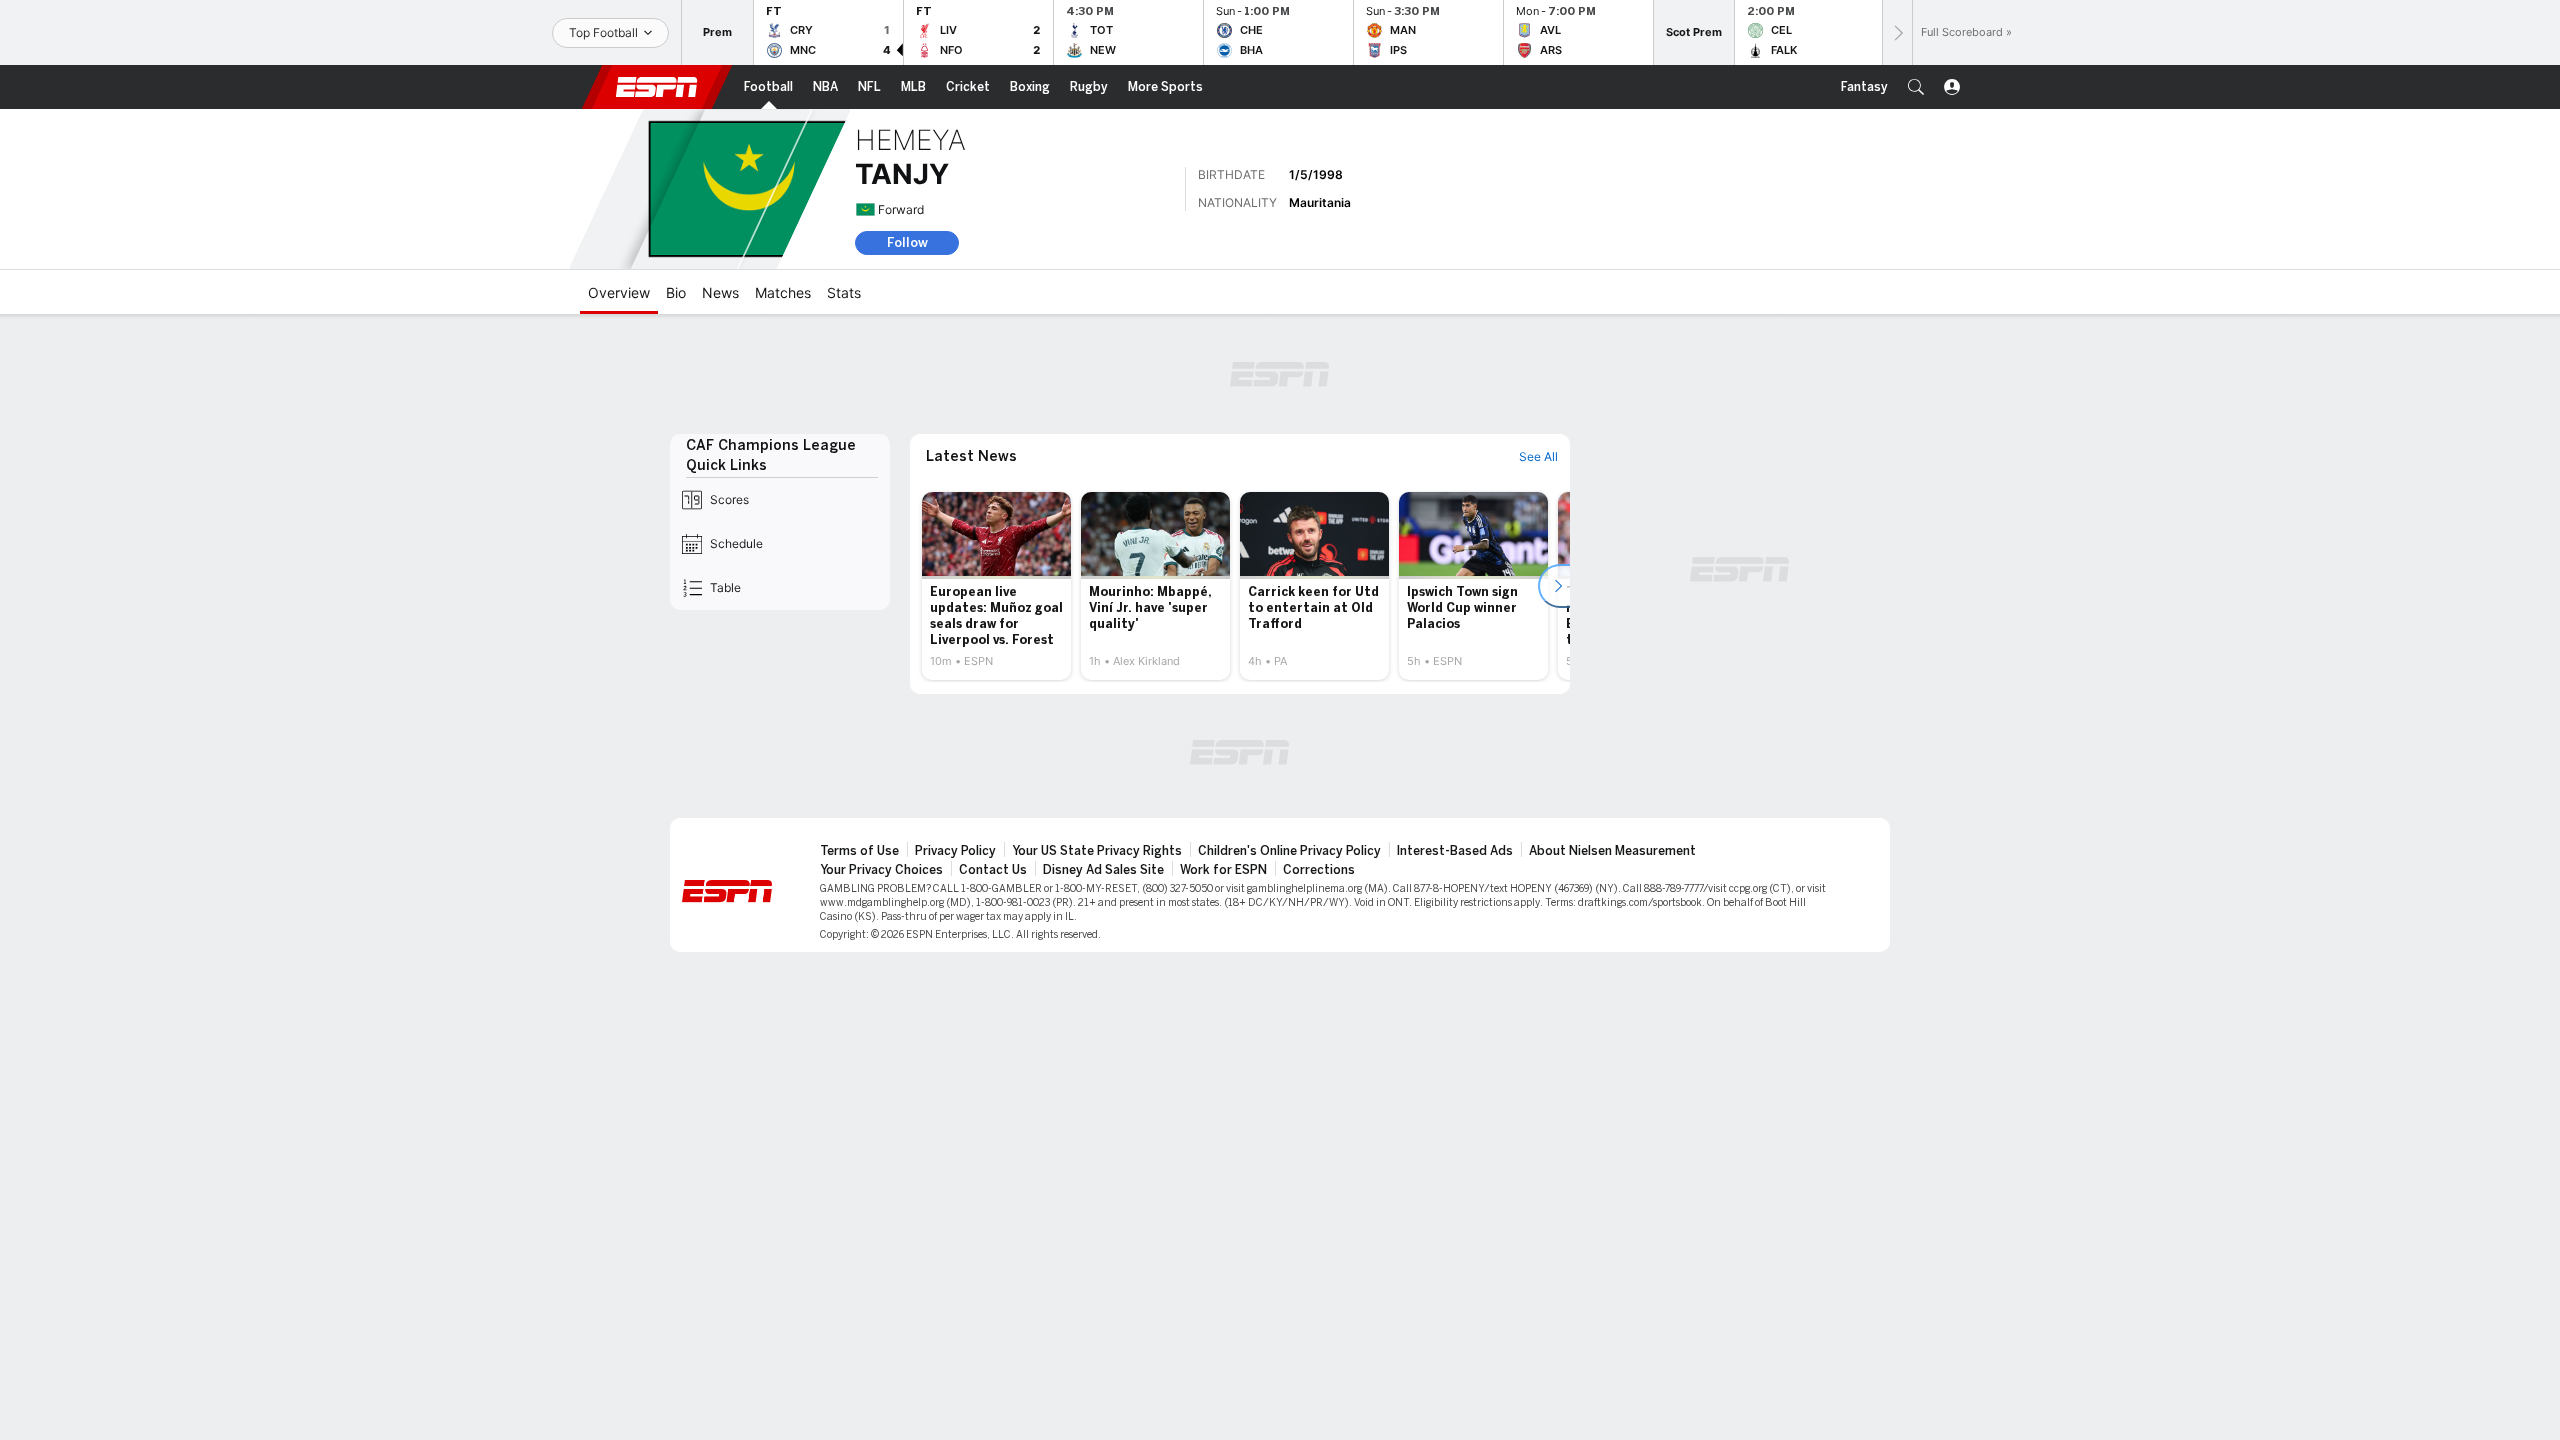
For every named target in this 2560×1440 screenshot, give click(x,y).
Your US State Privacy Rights (1097, 851)
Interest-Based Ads (1455, 851)
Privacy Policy (955, 851)
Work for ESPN (1223, 870)
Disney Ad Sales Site (1103, 870)
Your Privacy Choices (881, 870)
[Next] (1897, 32)
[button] (1916, 87)
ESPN (657, 87)
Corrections (1319, 870)
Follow (907, 242)
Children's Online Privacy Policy (1289, 851)
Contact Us (993, 870)
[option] (996, 586)
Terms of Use (859, 851)
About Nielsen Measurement (1612, 851)
